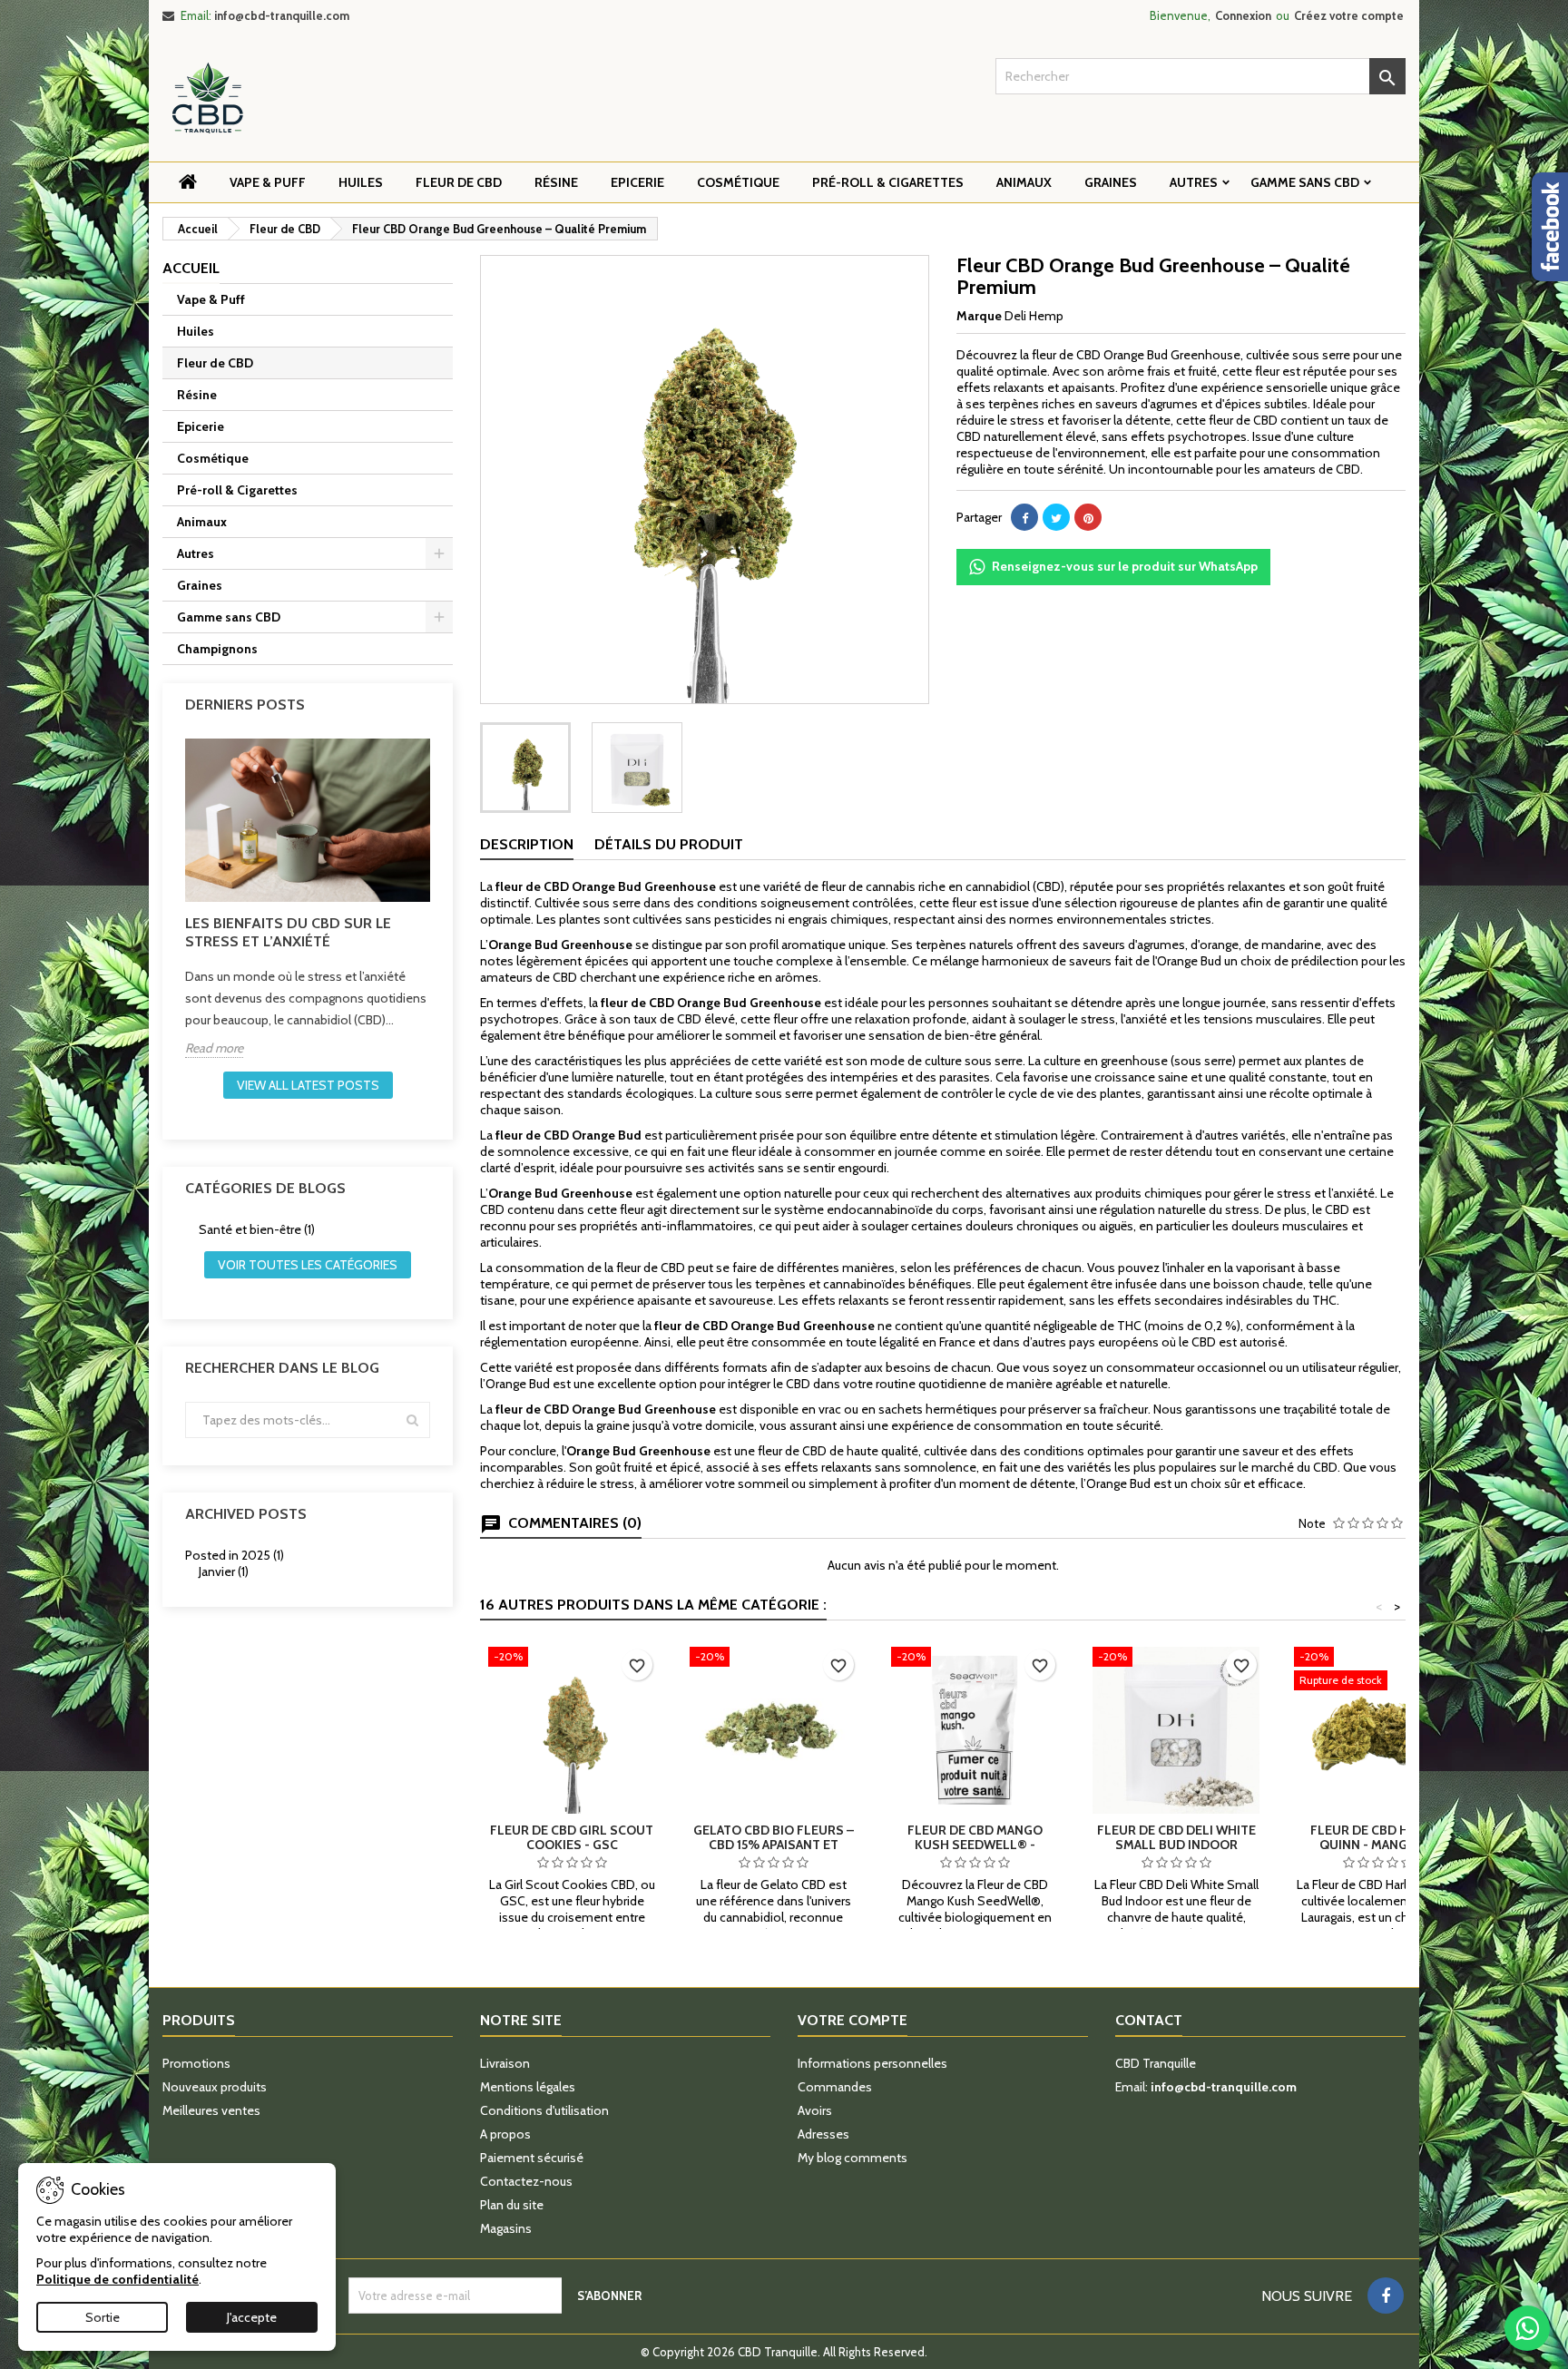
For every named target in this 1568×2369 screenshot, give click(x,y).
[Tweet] (1056, 517)
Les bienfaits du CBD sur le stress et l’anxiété (288, 932)
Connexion (1243, 15)
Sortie (103, 2317)
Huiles (361, 182)
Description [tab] (527, 844)
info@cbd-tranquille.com (282, 15)
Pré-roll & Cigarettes (888, 182)
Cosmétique (738, 182)
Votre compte (853, 2020)
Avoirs (815, 2110)
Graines (1111, 182)
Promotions (196, 2063)
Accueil (191, 268)
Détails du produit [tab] (669, 844)
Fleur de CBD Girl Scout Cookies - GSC (572, 1837)
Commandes (835, 2087)
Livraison (505, 2063)
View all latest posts (308, 1085)
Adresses (823, 2134)
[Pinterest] (1088, 517)
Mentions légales (528, 2087)
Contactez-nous (526, 2181)
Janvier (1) (224, 1571)
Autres (1194, 182)
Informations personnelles (872, 2063)
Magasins (506, 2228)
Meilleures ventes (211, 2110)
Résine (556, 182)
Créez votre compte (1349, 15)
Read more (214, 1048)
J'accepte (252, 2317)
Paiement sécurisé (532, 2158)
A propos (505, 2134)
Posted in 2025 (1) (235, 1555)
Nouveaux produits (215, 2087)
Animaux (1024, 182)
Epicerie (637, 182)
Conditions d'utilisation (544, 2110)
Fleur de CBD (459, 182)
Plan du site (512, 2205)
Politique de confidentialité (118, 2279)
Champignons (217, 649)
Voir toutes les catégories (308, 1265)
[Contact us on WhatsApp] (1527, 2328)
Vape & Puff (268, 182)
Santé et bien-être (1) (257, 1229)
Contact (1149, 2020)
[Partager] (1024, 517)
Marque (979, 316)
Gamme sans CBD (1305, 182)
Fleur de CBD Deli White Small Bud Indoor (1176, 1837)
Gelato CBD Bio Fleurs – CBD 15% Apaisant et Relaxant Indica (774, 1845)
